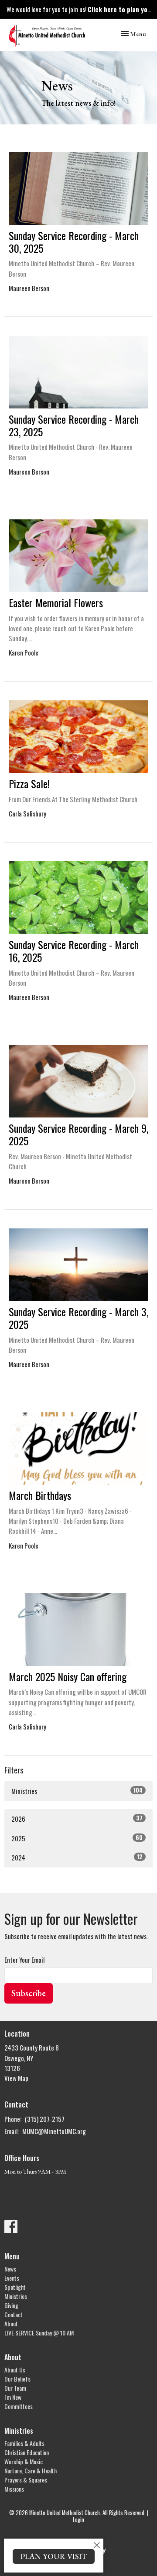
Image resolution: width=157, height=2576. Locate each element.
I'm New (13, 2397)
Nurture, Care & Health (31, 2471)
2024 (77, 1857)
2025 (77, 1838)
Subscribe (29, 1993)
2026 (77, 1818)
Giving (11, 2305)
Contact (14, 2314)
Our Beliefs (17, 2379)
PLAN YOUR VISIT (54, 2556)
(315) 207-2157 (45, 2119)
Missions (14, 2489)
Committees (19, 2406)
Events (12, 2278)
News (10, 2269)
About (11, 2323)
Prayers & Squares (26, 2480)
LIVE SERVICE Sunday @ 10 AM (39, 2333)
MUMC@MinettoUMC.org (54, 2131)
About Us (15, 2370)
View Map (16, 2078)
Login (78, 2520)
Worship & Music (24, 2461)
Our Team (15, 2388)
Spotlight (15, 2287)
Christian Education (27, 2452)
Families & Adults (24, 2443)
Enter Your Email (24, 1960)
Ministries (77, 1791)
